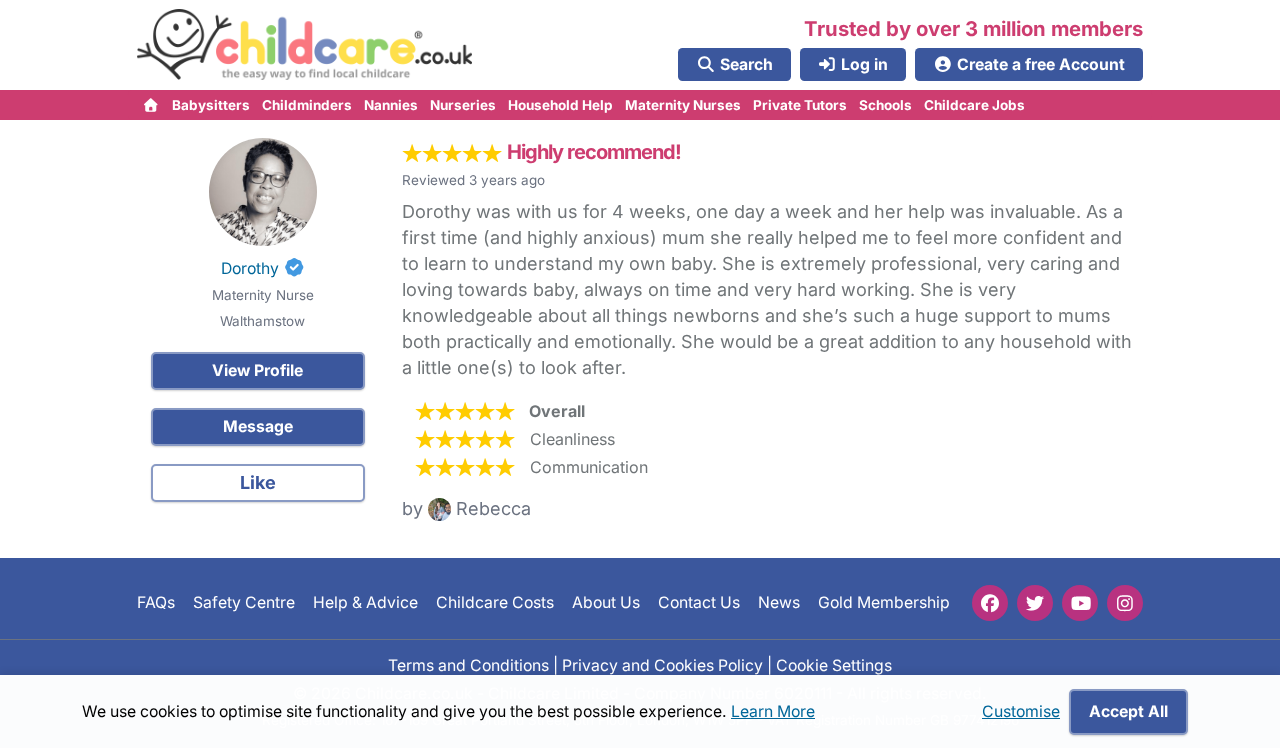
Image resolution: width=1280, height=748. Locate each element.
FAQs (156, 602)
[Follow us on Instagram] (1125, 603)
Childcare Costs (495, 602)
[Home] (151, 105)
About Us (606, 602)
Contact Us (699, 602)
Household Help (560, 105)
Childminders (307, 105)
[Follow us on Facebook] (990, 603)
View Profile (257, 370)
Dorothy (250, 268)
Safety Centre (244, 602)
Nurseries (463, 105)
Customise (1021, 711)
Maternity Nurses (683, 105)
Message (258, 426)
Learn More (773, 711)
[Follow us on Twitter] (1035, 603)
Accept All (1128, 711)
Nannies (391, 105)
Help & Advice (365, 602)
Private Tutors (800, 105)
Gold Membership (884, 602)
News (779, 602)
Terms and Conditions (468, 664)
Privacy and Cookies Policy (662, 664)
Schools (885, 105)
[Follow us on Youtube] (1080, 603)
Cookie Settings (834, 664)
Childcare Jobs (974, 105)
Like (258, 482)
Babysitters (211, 105)
